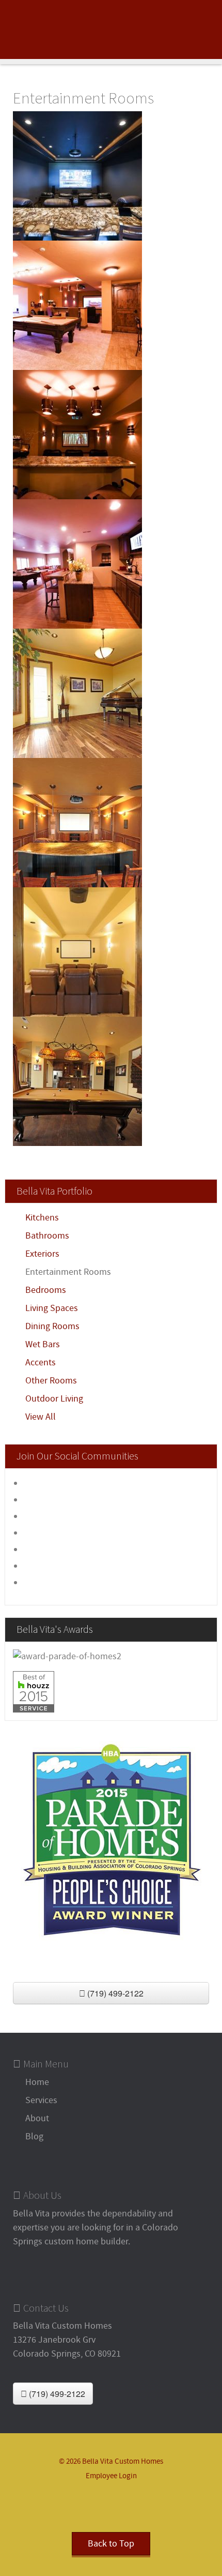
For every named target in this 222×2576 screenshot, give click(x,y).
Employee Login (111, 2476)
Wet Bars (43, 1344)
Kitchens (42, 1218)
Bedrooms (46, 1290)
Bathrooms (47, 1236)
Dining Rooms (52, 1326)
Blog (34, 2136)
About (37, 2118)
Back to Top (111, 2544)
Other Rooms (51, 1381)
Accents (41, 1363)
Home (37, 2082)
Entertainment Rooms (68, 1272)
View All (41, 1417)
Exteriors (42, 1254)
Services (41, 2100)
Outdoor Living (54, 1399)
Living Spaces (52, 1308)
